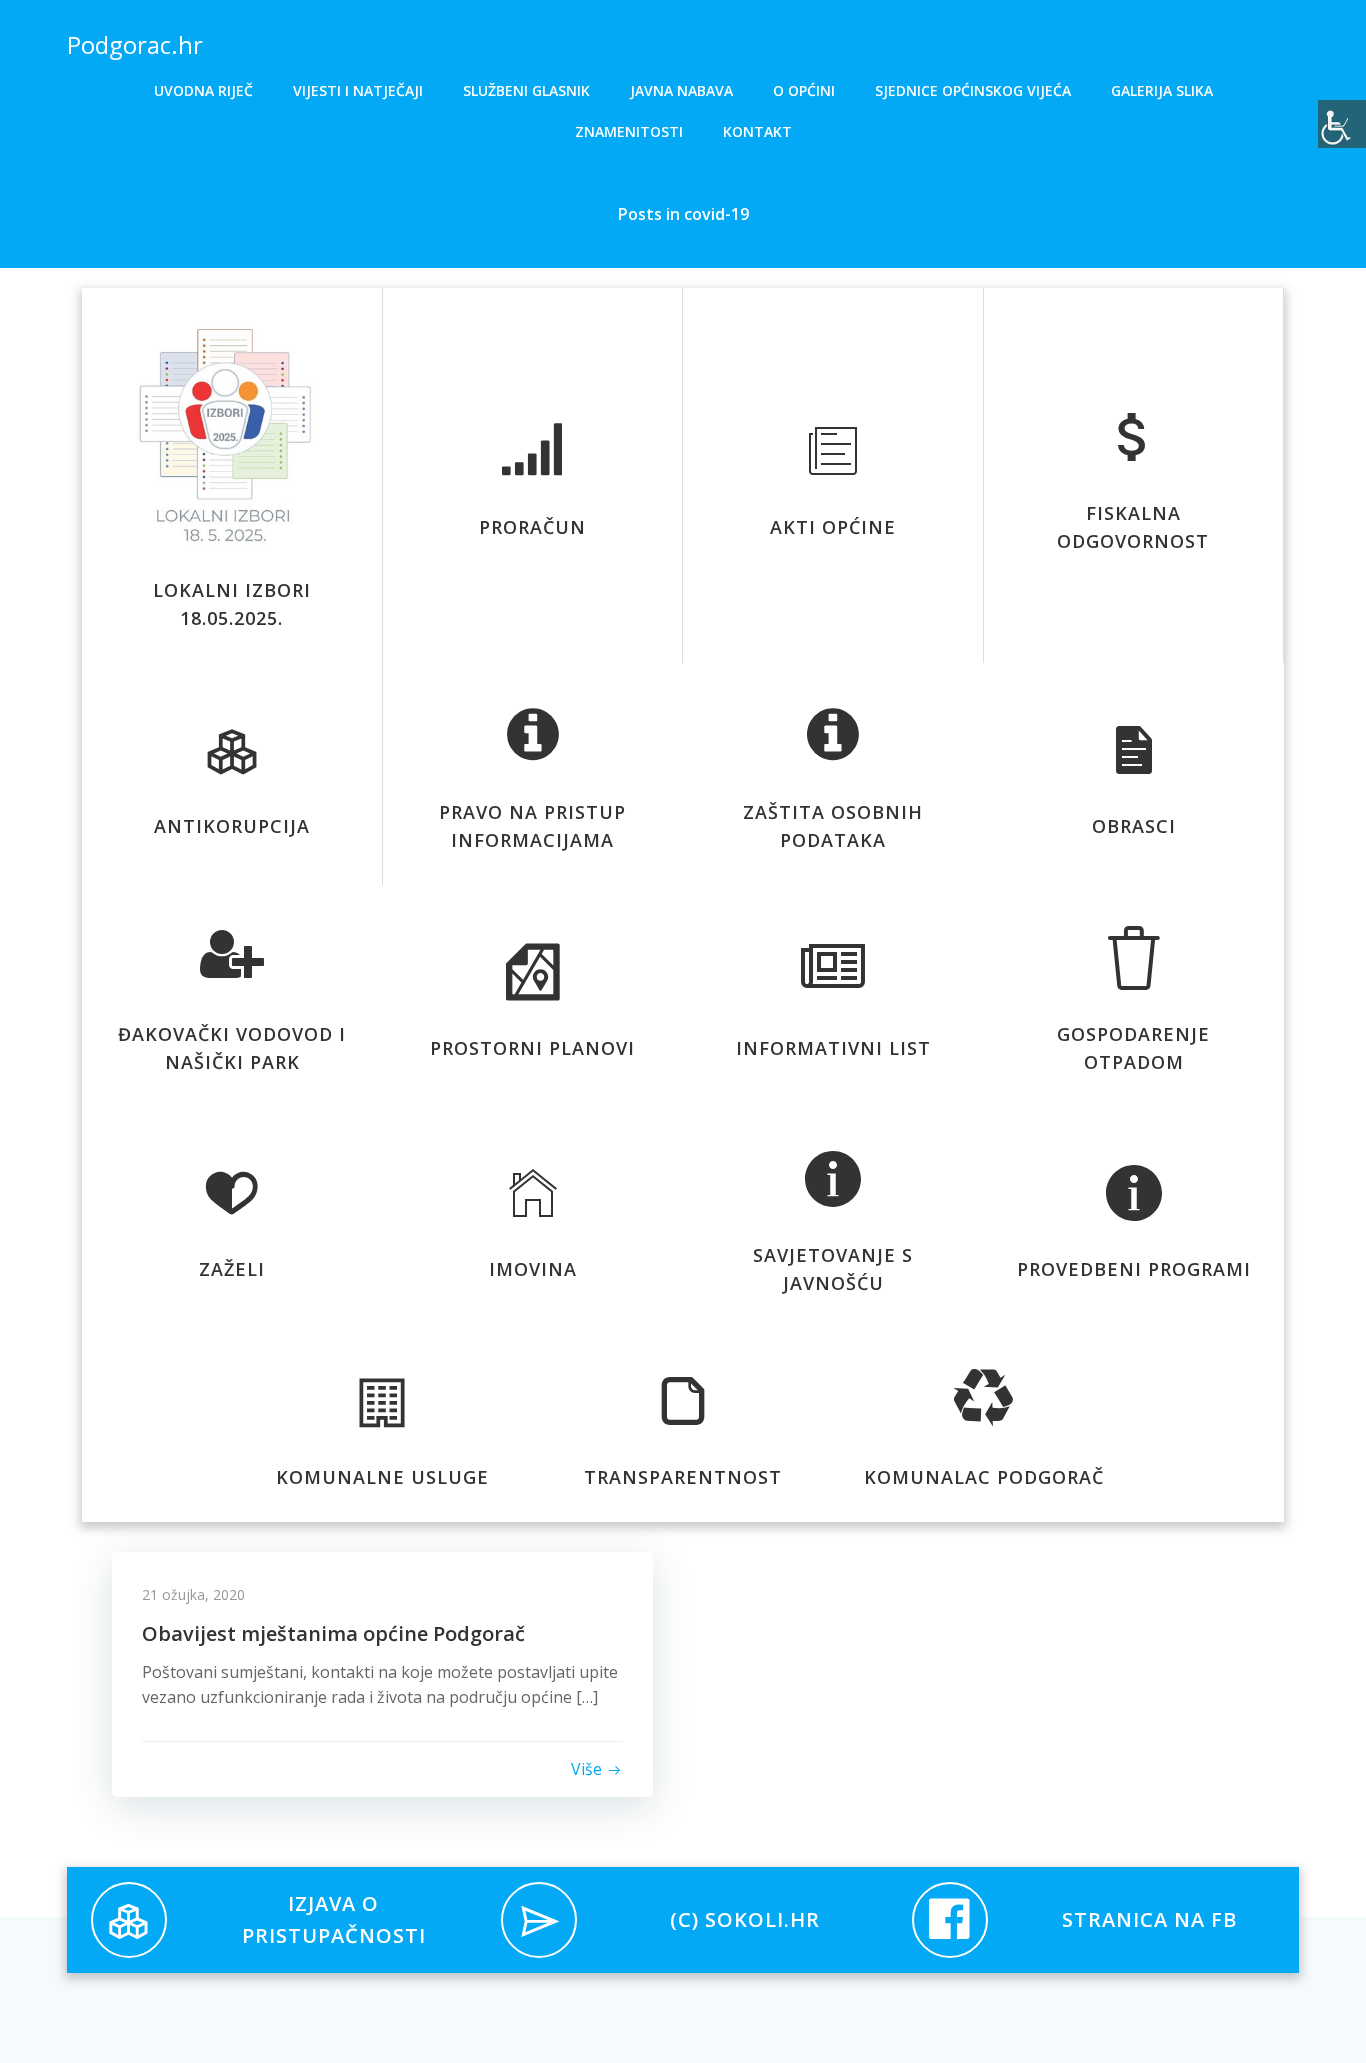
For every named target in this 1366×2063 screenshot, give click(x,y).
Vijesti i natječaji (358, 90)
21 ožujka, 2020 (193, 1594)
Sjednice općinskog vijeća (973, 90)
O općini (804, 90)
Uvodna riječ (203, 90)
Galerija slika (1162, 90)
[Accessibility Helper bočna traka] (1342, 124)
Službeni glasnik (526, 90)
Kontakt (757, 131)
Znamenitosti (629, 131)
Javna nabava (681, 90)
